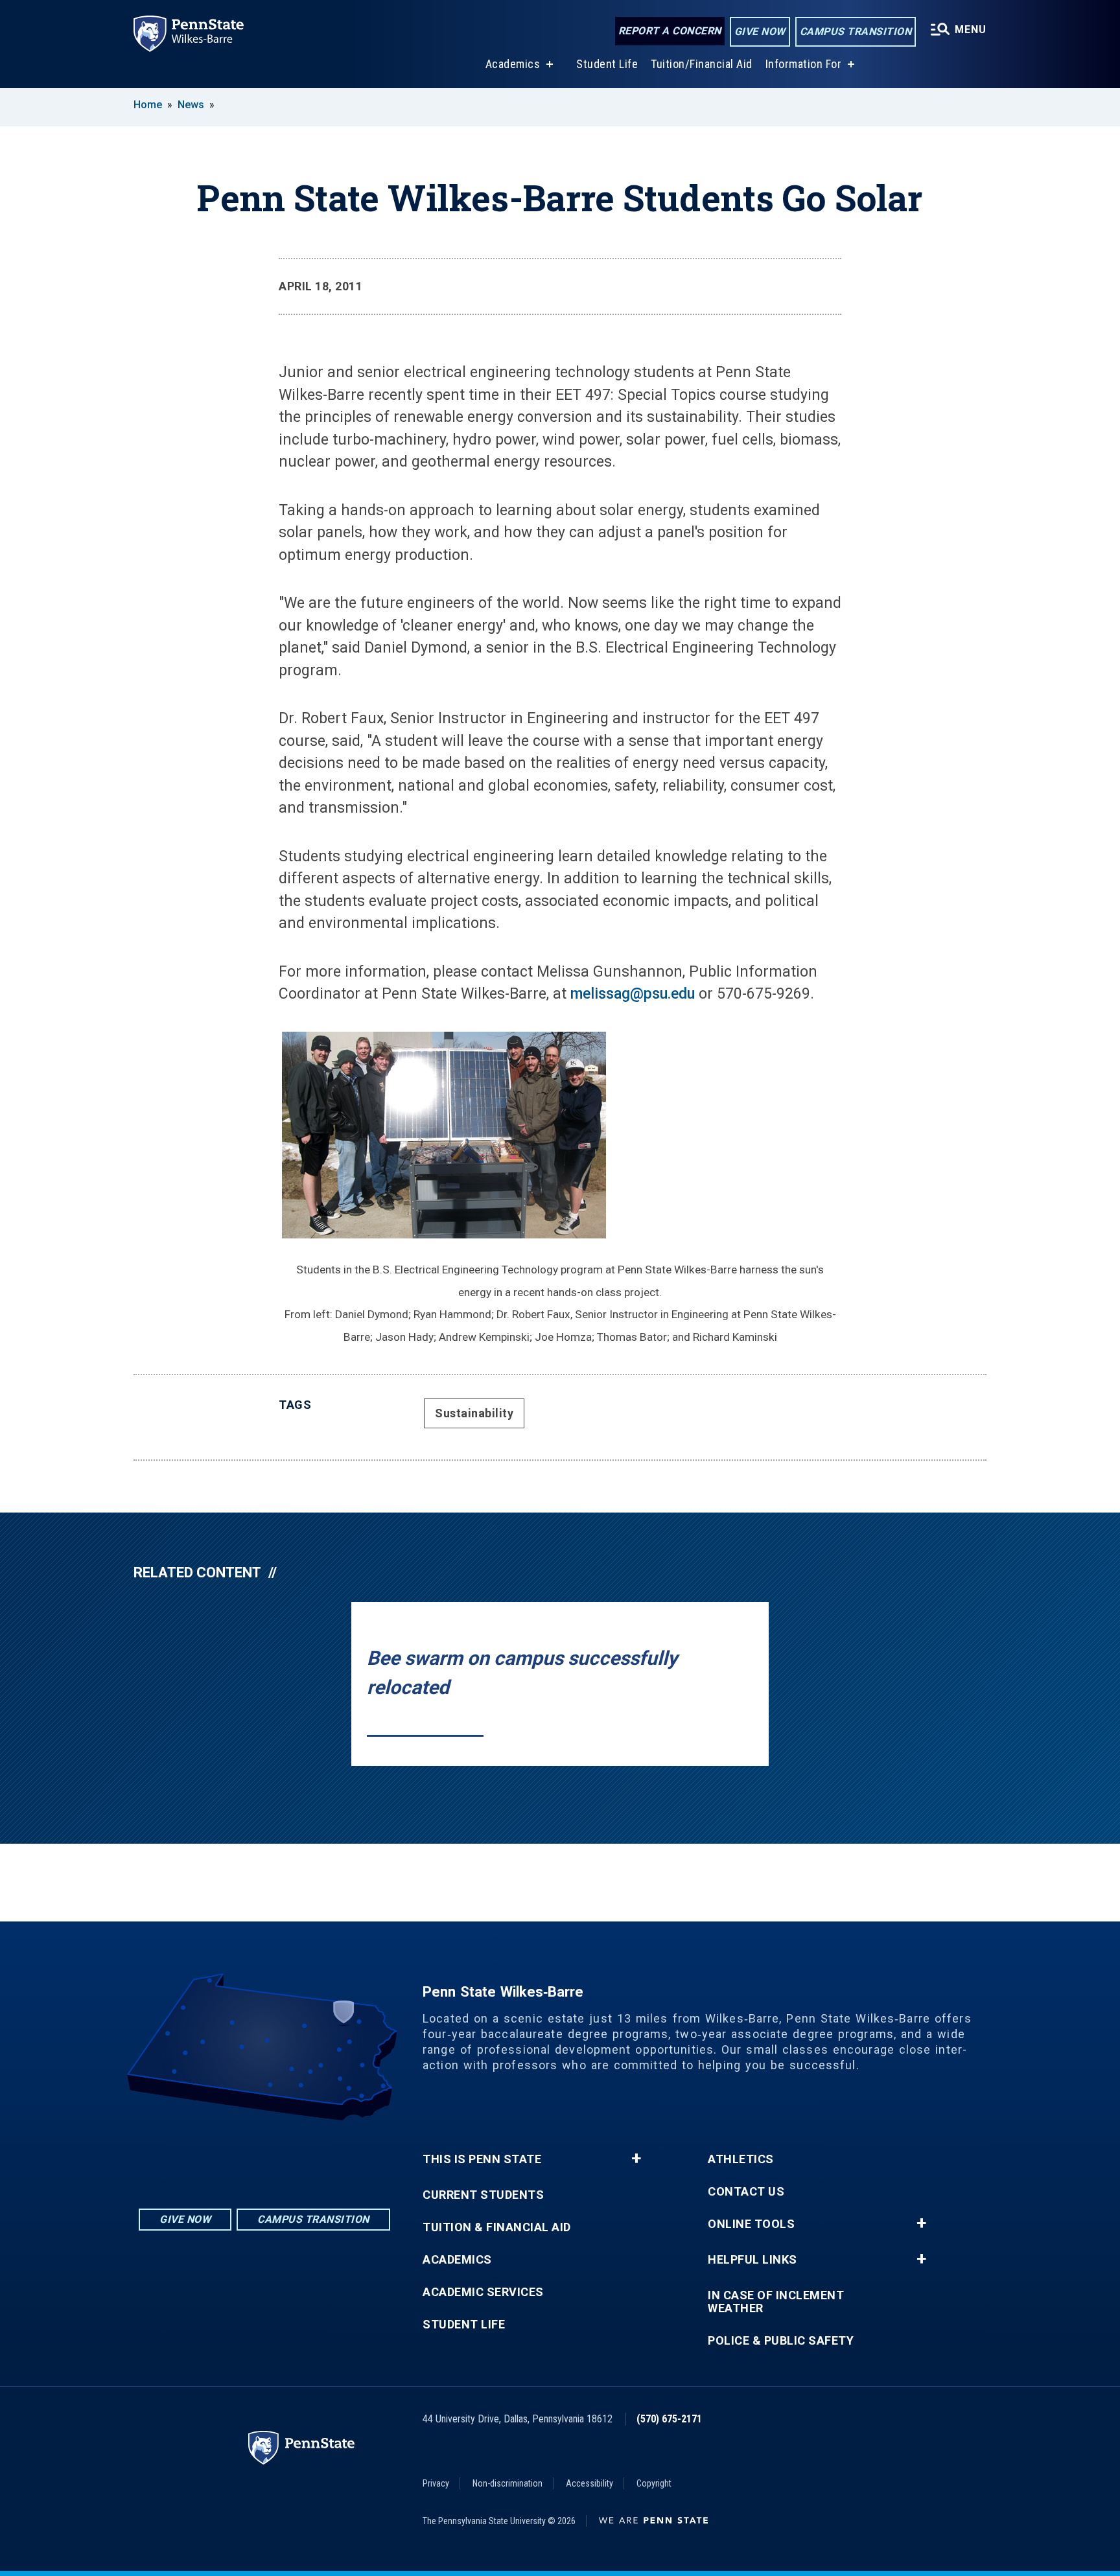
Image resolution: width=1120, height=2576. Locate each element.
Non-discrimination (507, 2483)
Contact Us (746, 2192)
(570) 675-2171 (669, 2419)
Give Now (760, 31)
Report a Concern (670, 31)
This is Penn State (482, 2159)
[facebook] (264, 2156)
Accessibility (589, 2483)
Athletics (741, 2159)
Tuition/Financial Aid (702, 64)
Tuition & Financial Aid (497, 2227)
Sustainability (474, 1413)
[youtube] (298, 2156)
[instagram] (231, 2156)
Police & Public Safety (781, 2341)
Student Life (607, 64)
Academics (513, 64)
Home (148, 105)
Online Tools (751, 2224)
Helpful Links (752, 2260)
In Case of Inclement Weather (776, 2302)
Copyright (654, 2483)
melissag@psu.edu (633, 994)
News (191, 105)
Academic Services (483, 2292)
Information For (804, 64)
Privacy (436, 2483)
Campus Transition (856, 31)
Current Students (483, 2195)
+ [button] (636, 2159)
